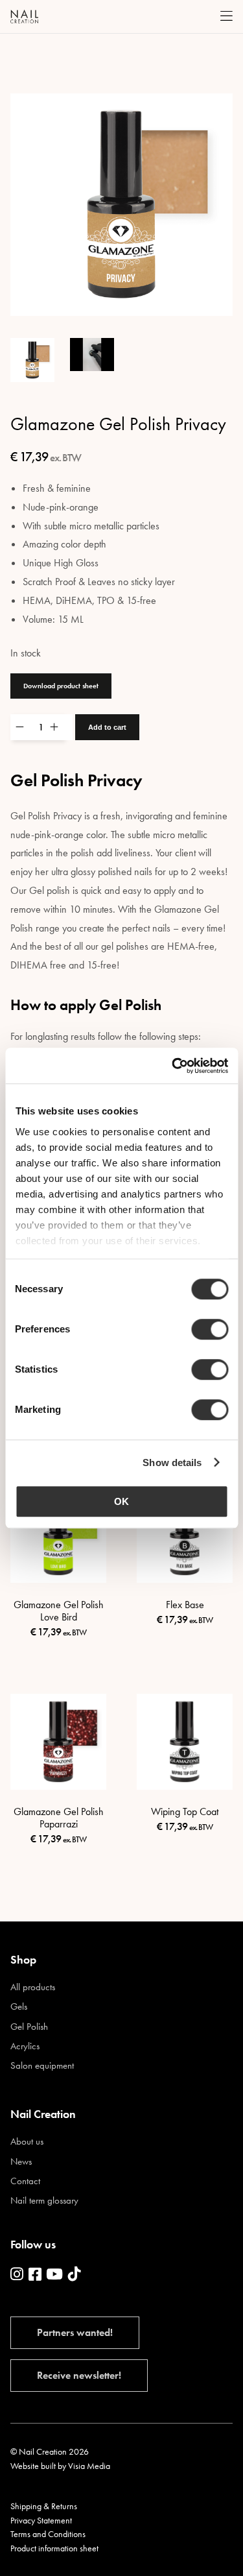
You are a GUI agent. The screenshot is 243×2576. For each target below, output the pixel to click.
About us (27, 2142)
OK (121, 1501)
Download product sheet (61, 686)
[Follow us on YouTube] (54, 2275)
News (21, 2162)
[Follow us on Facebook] (35, 2275)
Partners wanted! (75, 2332)
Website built (33, 2466)
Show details (172, 1463)
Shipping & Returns (44, 2506)
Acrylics (25, 2046)
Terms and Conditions (48, 2534)
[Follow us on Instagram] (17, 2275)
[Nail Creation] (24, 17)
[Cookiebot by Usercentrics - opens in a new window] (173, 1066)
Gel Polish (29, 2027)
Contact (25, 2181)
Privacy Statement (41, 2520)
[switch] (210, 1329)
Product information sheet (54, 2548)
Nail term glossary (44, 2201)
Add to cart (107, 727)
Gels (19, 2007)
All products (33, 1987)
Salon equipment (42, 2066)
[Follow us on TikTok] (75, 2275)
